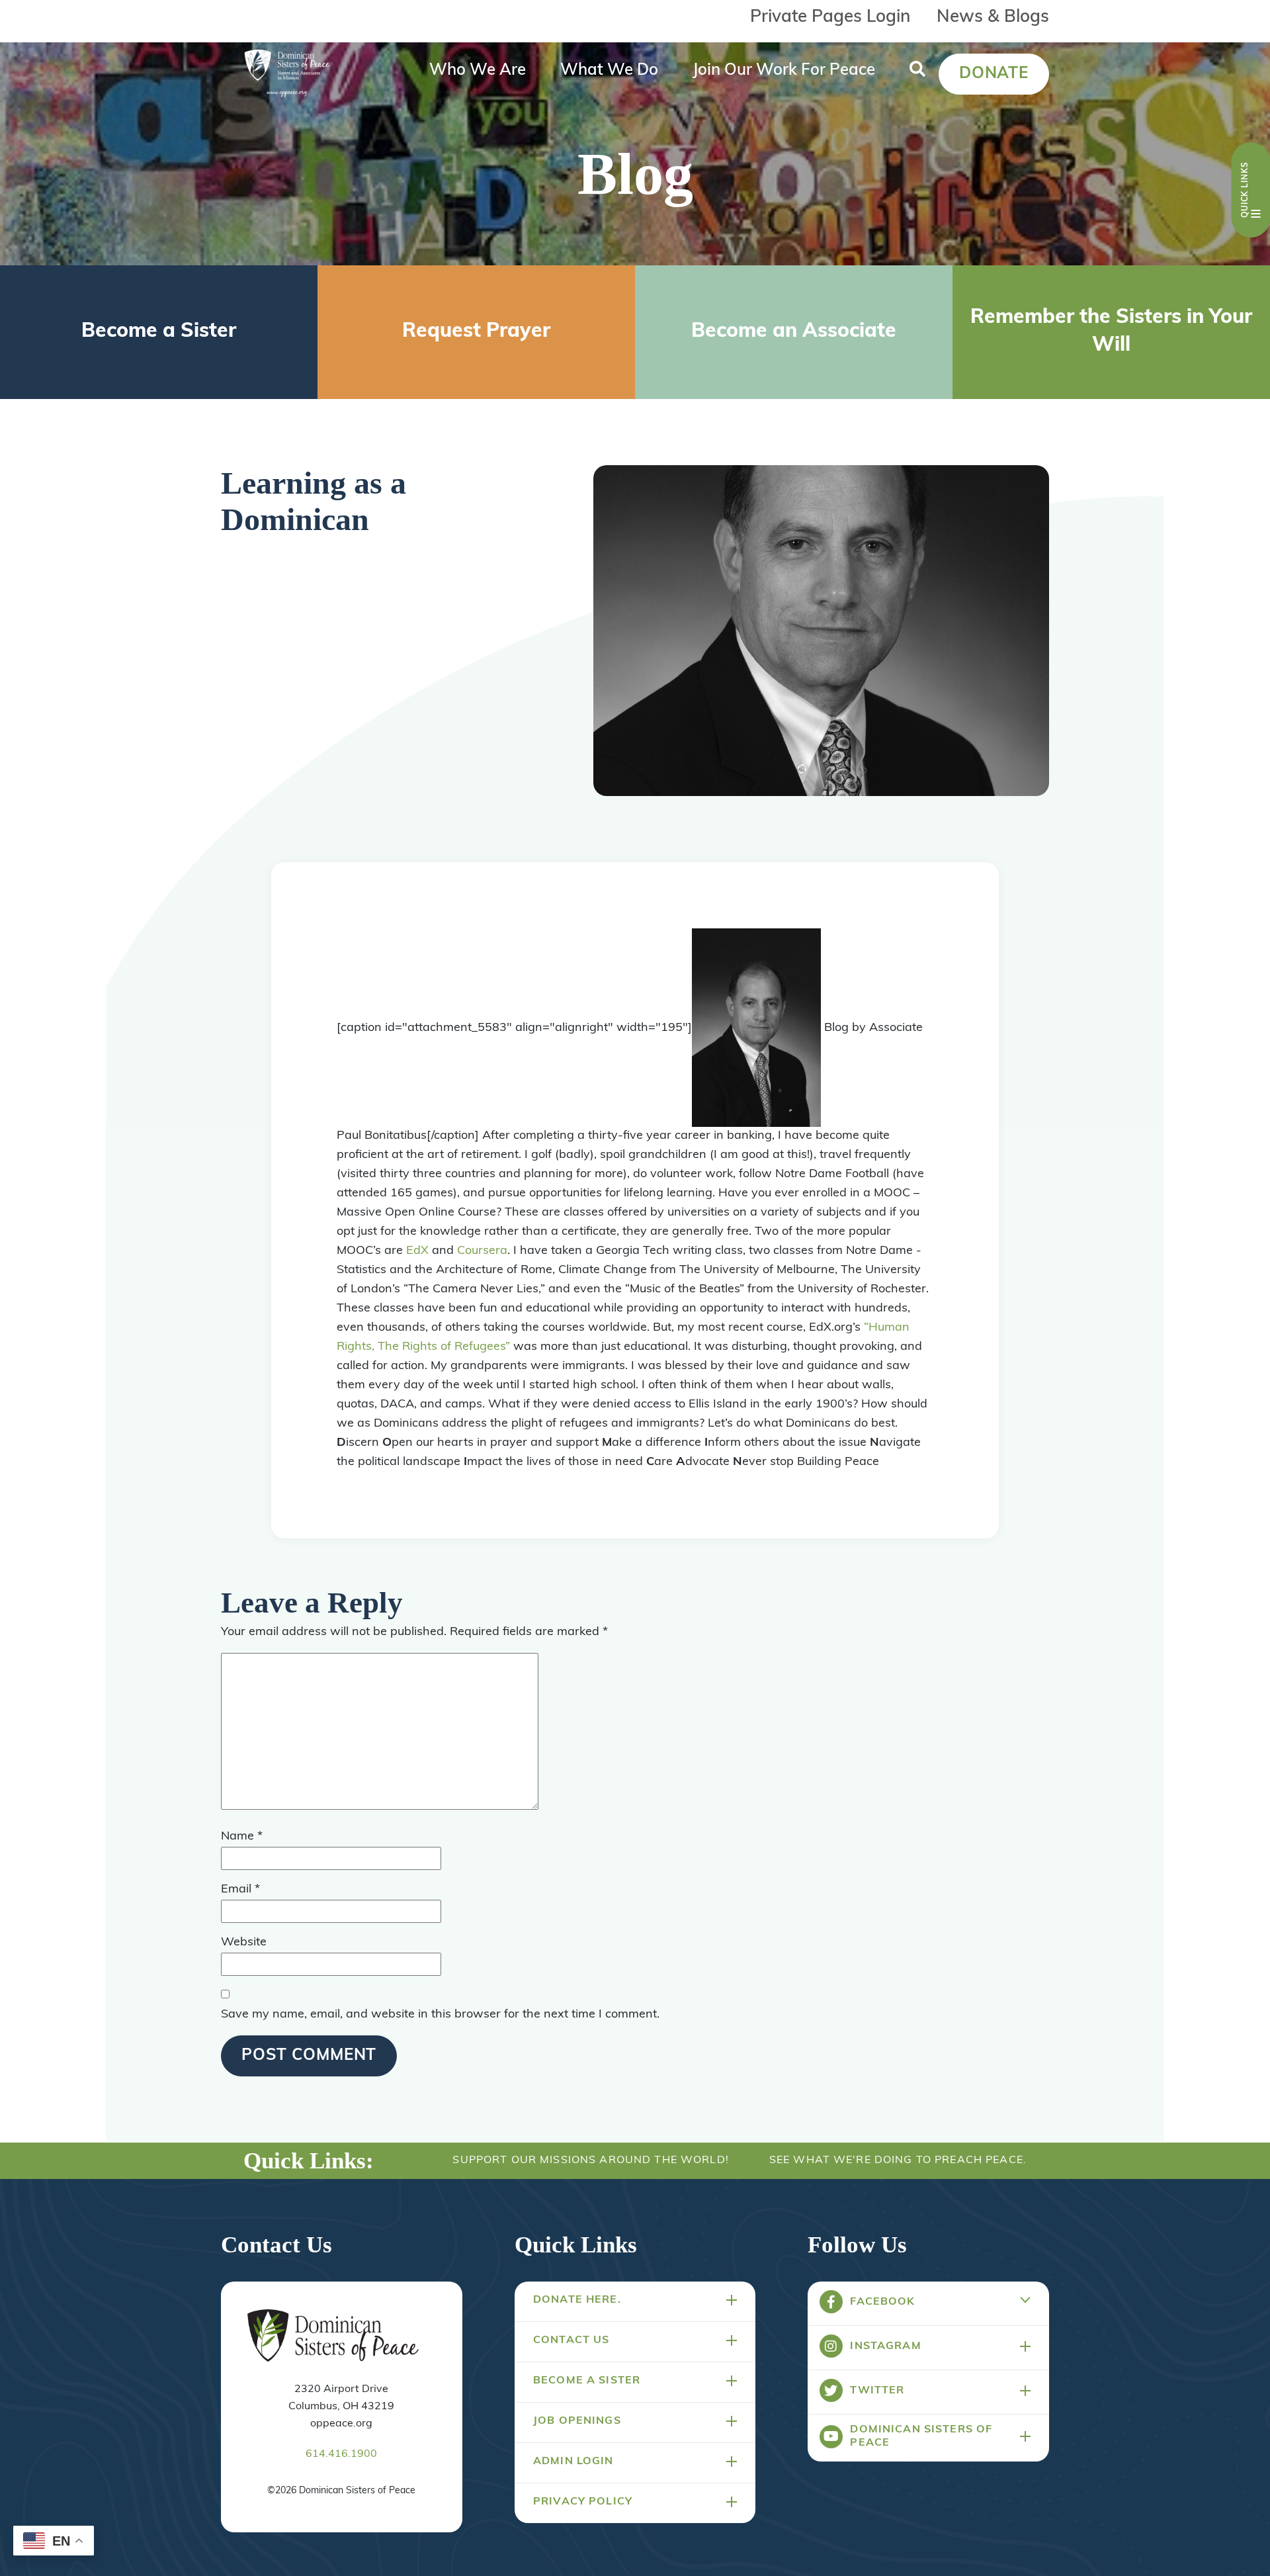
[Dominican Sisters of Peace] (287, 74)
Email (240, 1890)
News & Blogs (993, 18)
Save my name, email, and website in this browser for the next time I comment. (440, 2015)
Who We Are (478, 71)
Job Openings (577, 2421)
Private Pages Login (830, 18)
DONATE (994, 74)
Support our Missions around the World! (590, 2160)
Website (244, 1943)
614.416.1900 (341, 2454)
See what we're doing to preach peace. (898, 2160)
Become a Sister (159, 332)
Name (242, 1837)
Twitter (877, 2391)
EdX (417, 1251)
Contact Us (571, 2340)
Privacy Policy (583, 2502)
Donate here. (577, 2300)
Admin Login (573, 2462)
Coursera (482, 1251)
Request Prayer (476, 332)
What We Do (609, 71)
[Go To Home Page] (333, 2336)
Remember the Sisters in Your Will (1111, 332)
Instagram (885, 2346)
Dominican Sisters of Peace (921, 2436)
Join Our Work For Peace (784, 71)
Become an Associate (794, 332)
